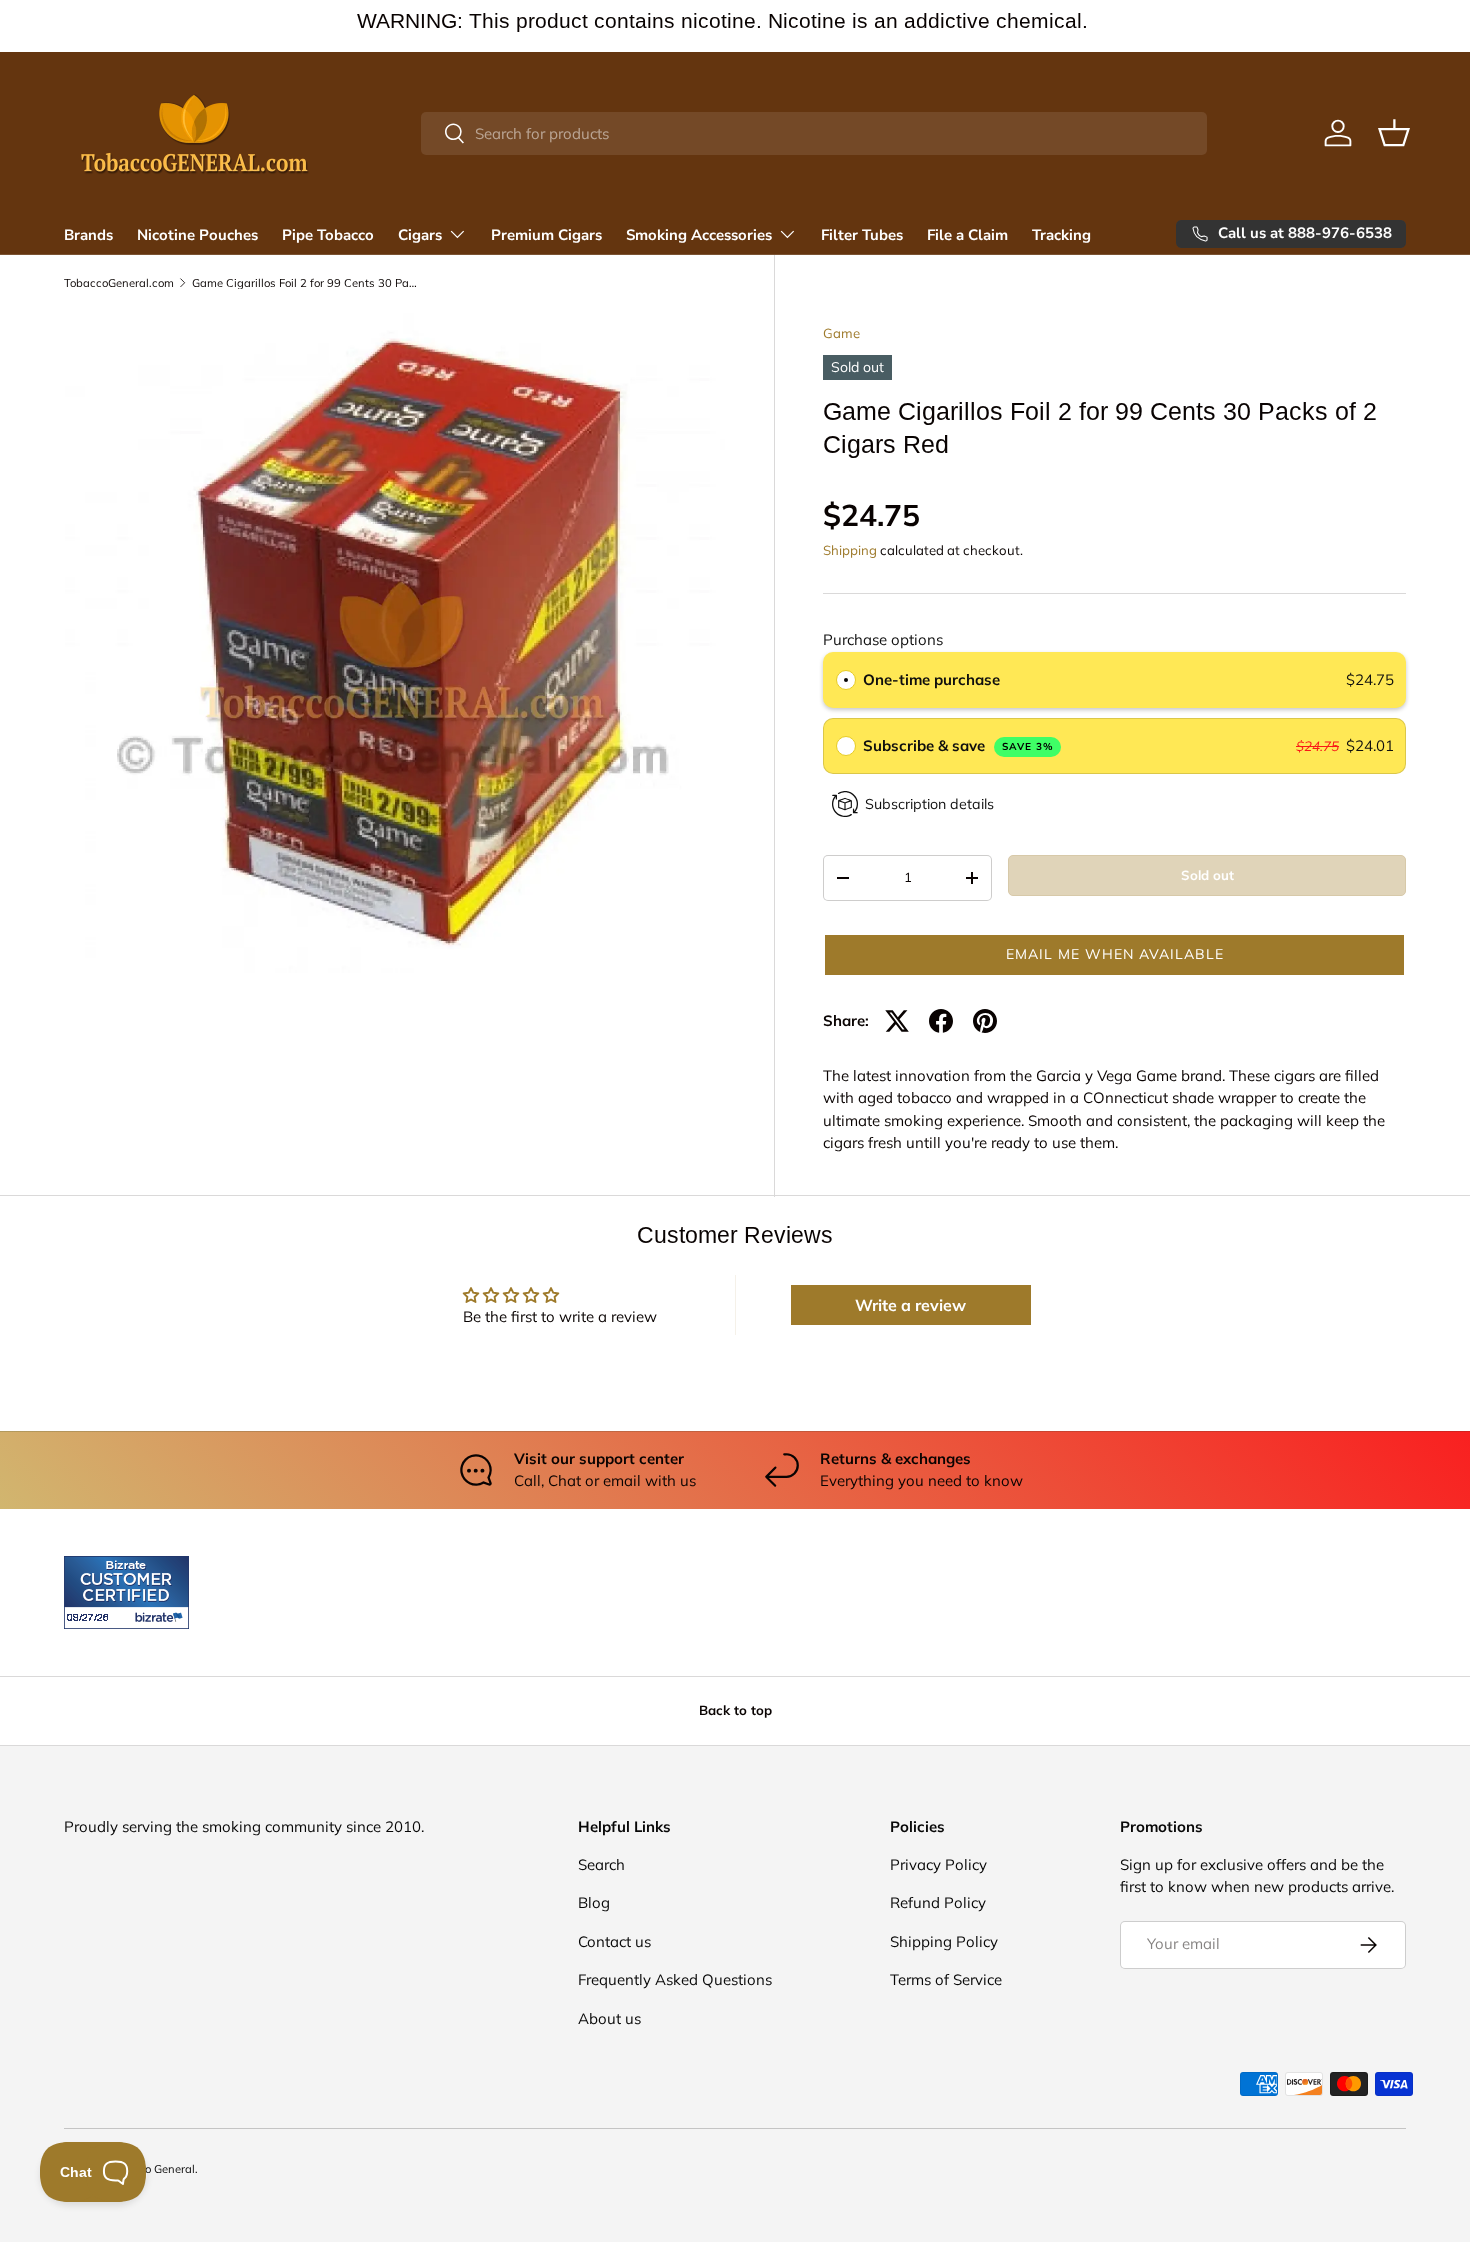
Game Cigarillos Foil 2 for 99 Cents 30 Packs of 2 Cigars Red (304, 283)
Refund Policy (938, 1902)
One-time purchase (931, 679)
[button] (1394, 133)
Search (601, 1864)
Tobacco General (151, 2169)
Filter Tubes (862, 235)
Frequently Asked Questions (675, 1979)
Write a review (910, 1305)
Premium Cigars (546, 235)
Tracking (1061, 235)
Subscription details (929, 804)
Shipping (850, 550)
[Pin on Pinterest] (985, 1021)
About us (609, 2018)
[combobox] (813, 133)
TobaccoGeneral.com (119, 283)
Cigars (420, 235)
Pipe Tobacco (328, 235)
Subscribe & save (958, 745)
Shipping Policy (944, 1941)
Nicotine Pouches (197, 235)
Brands (88, 235)
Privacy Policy (938, 1864)
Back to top (735, 1710)
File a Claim (967, 235)
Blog (594, 1902)
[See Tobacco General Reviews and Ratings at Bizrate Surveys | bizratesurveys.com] (126, 1592)
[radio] (846, 680)
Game (841, 333)
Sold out (1207, 875)
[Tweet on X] (897, 1021)
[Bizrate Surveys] (91, 1617)
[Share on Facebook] (941, 1021)
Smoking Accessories (699, 235)
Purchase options (883, 639)
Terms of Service (946, 1979)
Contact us (614, 1941)
